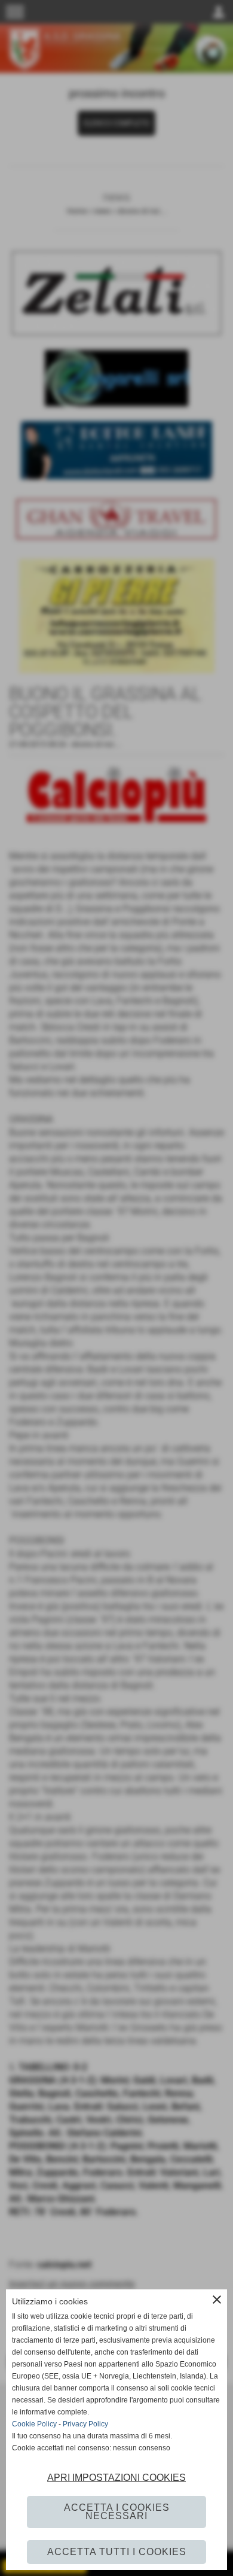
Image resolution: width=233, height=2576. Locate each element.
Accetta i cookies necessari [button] (117, 2512)
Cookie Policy (34, 2424)
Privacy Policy (85, 2424)
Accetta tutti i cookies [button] (117, 2552)
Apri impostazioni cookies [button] (116, 2478)
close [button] (217, 2300)
